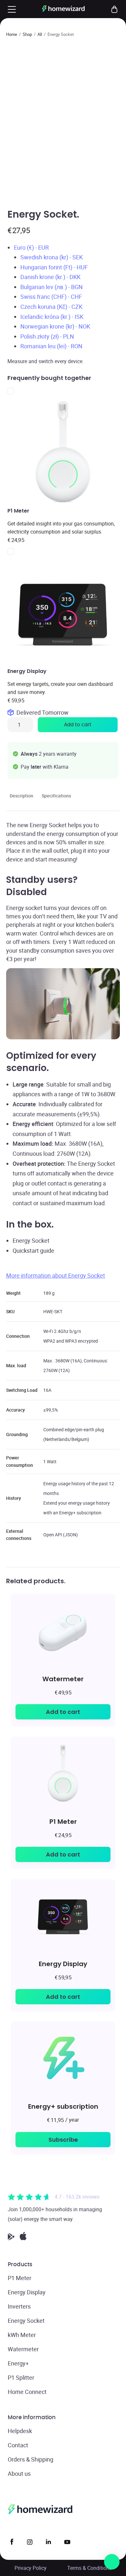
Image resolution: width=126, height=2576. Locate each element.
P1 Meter (63, 1821)
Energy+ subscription (63, 2106)
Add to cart (78, 725)
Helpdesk (20, 2431)
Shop (27, 34)
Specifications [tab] (56, 796)
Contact (18, 2445)
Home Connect (27, 2392)
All (40, 34)
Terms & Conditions (89, 2568)
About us (19, 2473)
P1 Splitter (21, 2377)
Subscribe (63, 2140)
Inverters (19, 2306)
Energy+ (18, 2363)
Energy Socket (26, 2321)
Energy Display (63, 1964)
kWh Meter (22, 2335)
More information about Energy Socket (56, 1275)
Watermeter (63, 1679)
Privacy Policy (31, 2568)
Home (12, 34)
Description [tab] (21, 796)
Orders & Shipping (31, 2459)
